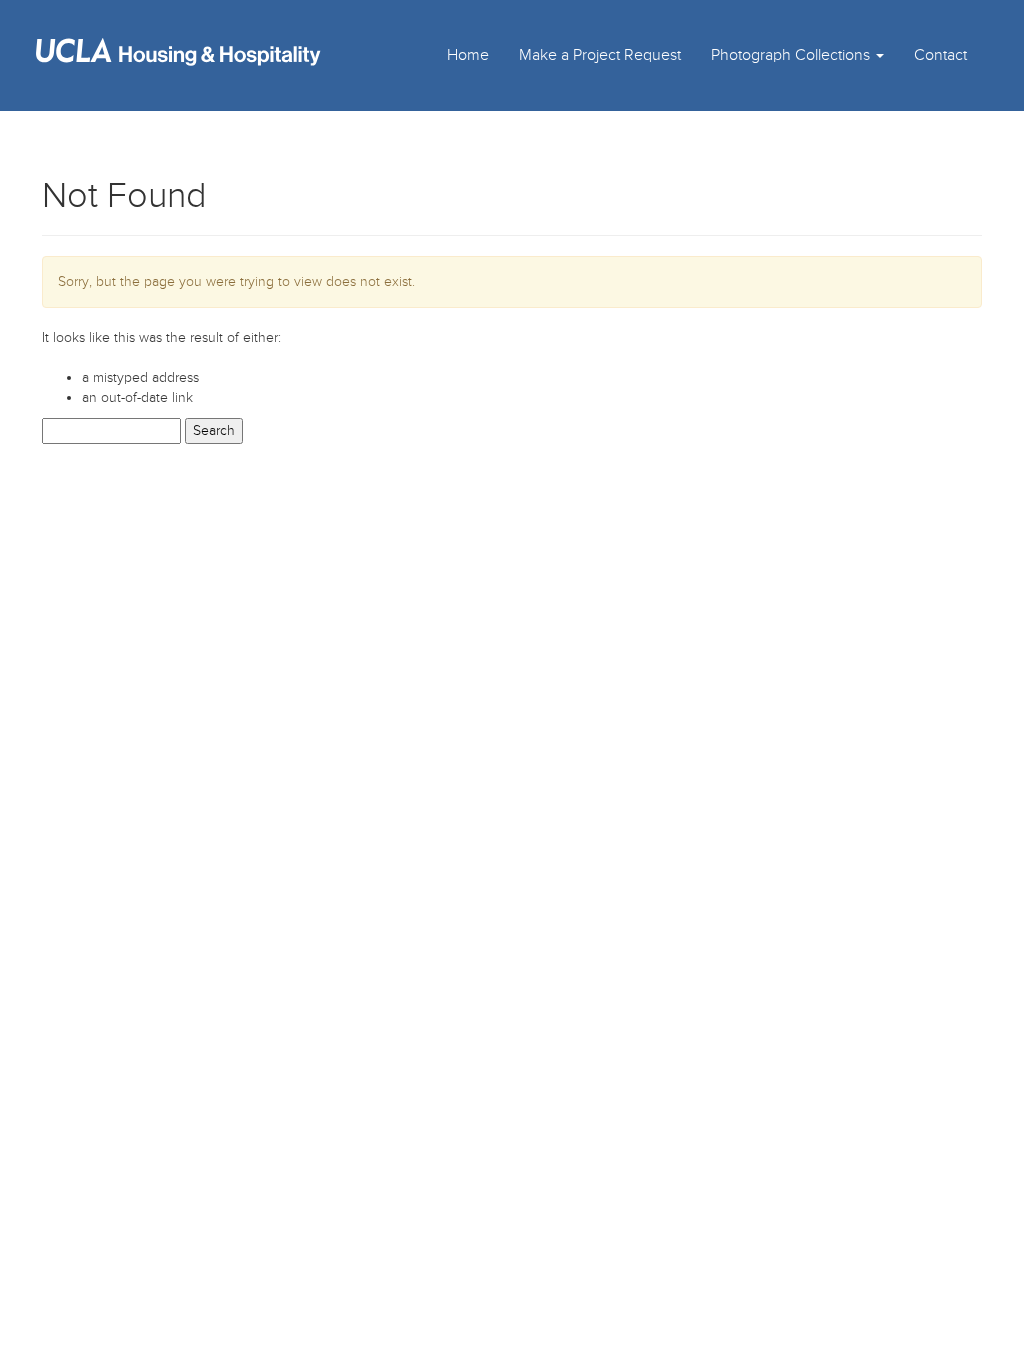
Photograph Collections (792, 55)
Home (468, 55)
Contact (940, 55)
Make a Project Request (600, 55)
